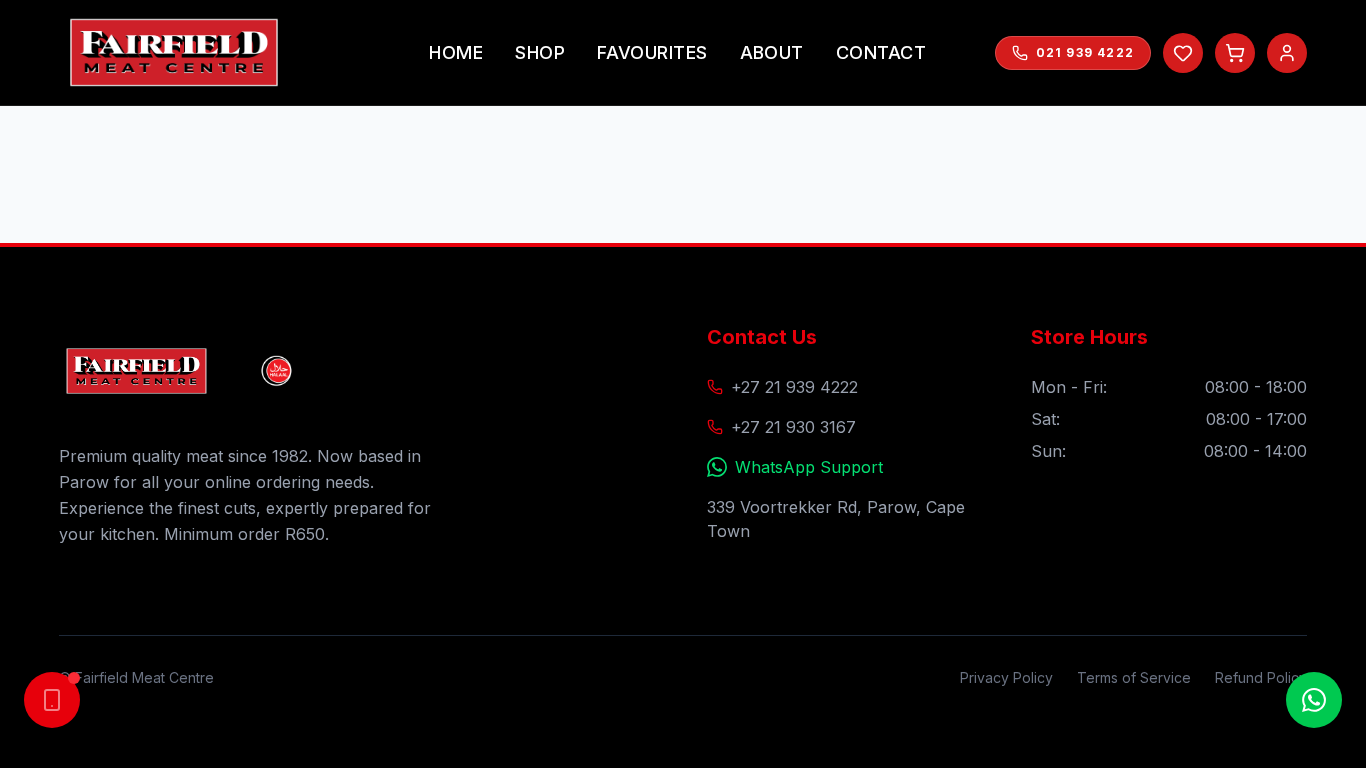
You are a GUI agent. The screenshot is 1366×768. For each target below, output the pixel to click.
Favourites (652, 52)
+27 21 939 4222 (794, 387)
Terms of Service (1134, 677)
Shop (540, 52)
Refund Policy (1261, 677)
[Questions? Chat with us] (1314, 700)
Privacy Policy (1006, 677)
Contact (881, 52)
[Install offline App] (52, 700)
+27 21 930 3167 (793, 427)
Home (456, 52)
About (772, 52)
